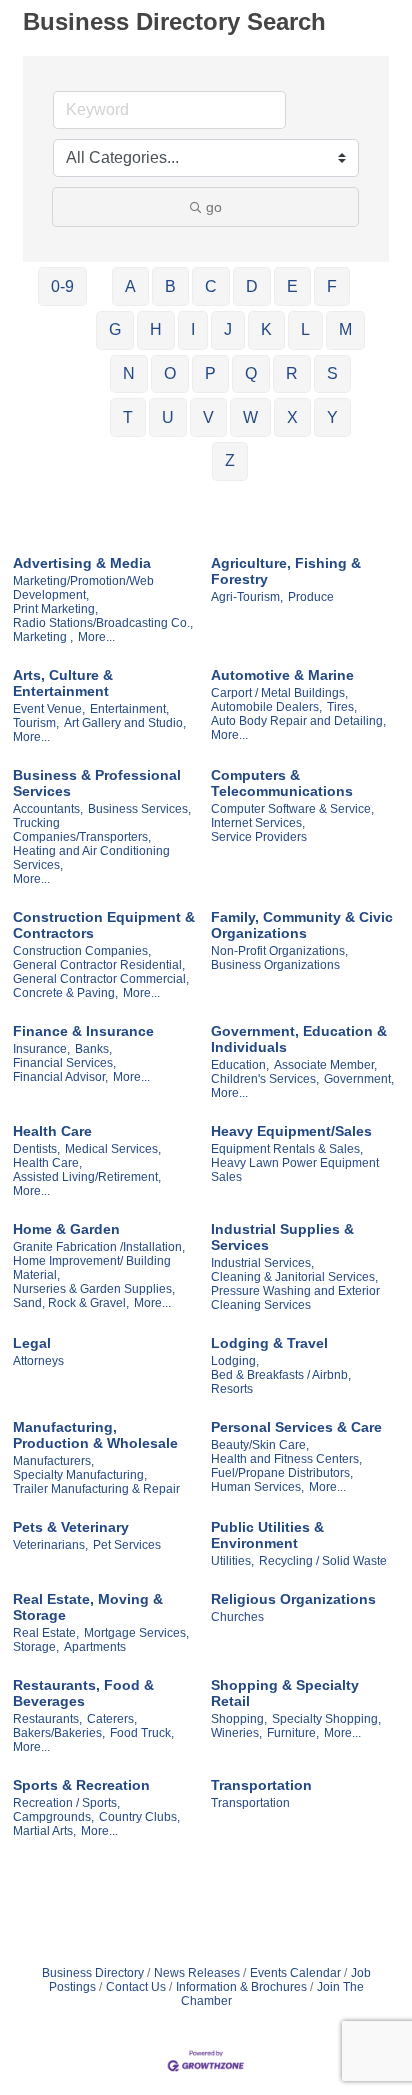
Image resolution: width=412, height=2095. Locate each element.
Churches (237, 1617)
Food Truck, (142, 1733)
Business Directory (93, 1973)
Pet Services (127, 1545)
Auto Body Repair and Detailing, (298, 721)
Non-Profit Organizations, (279, 951)
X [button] (292, 417)
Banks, (93, 1049)
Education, (240, 1065)
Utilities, (232, 1561)
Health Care (52, 1131)
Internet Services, (258, 823)
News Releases (197, 1973)
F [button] (332, 286)
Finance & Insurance (83, 1031)
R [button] (292, 373)
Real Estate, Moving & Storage (88, 1607)
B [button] (170, 286)
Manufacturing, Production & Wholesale (95, 1435)
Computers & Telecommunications (282, 783)
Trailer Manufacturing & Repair (96, 1489)
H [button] (156, 329)
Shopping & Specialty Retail (285, 1693)
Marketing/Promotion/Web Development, (83, 588)
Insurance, (41, 1049)
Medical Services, (113, 1149)
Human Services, (257, 1487)
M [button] (345, 329)
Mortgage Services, (136, 1633)
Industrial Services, (262, 1263)
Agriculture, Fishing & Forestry (286, 571)
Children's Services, (265, 1079)
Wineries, (236, 1733)
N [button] (129, 373)
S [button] (332, 373)
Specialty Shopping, (326, 1719)
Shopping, (239, 1719)
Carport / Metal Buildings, (279, 693)
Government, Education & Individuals (299, 1039)
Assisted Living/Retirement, (87, 1177)
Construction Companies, (82, 951)
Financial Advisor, (60, 1077)
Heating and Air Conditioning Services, (91, 858)
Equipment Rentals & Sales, (287, 1149)
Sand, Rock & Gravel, (71, 1303)
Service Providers (259, 837)
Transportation (261, 1785)
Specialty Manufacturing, (80, 1475)
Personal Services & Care (296, 1427)
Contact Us (136, 1987)
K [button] (266, 329)
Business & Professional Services (97, 783)
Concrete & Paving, (65, 993)
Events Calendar (295, 1973)
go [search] (214, 207)
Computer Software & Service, (292, 809)
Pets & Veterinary (71, 1527)
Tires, (342, 707)
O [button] (170, 373)
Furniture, (293, 1733)
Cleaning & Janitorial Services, (294, 1277)
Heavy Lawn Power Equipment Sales (295, 1170)
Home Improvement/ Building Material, (92, 1268)
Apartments (95, 1647)
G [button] (115, 329)
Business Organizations (275, 965)
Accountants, (48, 809)
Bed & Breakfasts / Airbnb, (281, 1375)
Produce (311, 597)
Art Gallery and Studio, (125, 723)
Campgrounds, (53, 1817)
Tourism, (36, 723)
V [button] (208, 417)
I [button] (193, 329)
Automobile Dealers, (266, 707)
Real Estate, (46, 1633)
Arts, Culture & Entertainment (63, 683)
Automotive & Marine (282, 675)
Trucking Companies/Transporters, (82, 830)
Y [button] (332, 417)
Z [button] (230, 460)
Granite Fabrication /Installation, (99, 1247)
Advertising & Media (82, 563)
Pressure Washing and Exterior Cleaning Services (295, 1298)
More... (96, 637)
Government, (359, 1079)
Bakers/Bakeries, (59, 1733)
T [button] (128, 417)
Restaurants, (47, 1719)
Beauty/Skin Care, (260, 1445)
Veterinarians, (50, 1545)
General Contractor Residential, (99, 965)
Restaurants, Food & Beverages (83, 1693)
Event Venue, (49, 709)
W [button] (250, 417)
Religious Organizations (293, 1599)
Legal (32, 1343)
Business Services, (139, 809)
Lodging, (235, 1361)
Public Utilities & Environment (267, 1535)
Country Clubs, (139, 1817)
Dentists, (36, 1149)
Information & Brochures (241, 1987)
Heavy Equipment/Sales (291, 1131)
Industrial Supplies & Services (282, 1237)
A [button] (130, 286)
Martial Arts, (44, 1831)
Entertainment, (129, 709)
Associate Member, (325, 1065)
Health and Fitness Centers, (286, 1459)
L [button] (305, 329)
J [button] (228, 329)
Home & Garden (66, 1229)
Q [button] (251, 373)
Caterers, (112, 1719)
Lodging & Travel (269, 1343)
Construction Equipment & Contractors (104, 925)
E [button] (292, 286)
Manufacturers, (53, 1461)
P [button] (210, 373)
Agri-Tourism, (247, 597)
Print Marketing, (55, 609)
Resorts (232, 1389)
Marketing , (43, 637)
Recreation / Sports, (66, 1803)
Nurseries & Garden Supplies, (94, 1289)
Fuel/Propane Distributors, (282, 1473)
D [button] (252, 286)
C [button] (211, 286)
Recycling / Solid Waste (323, 1561)
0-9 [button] (62, 286)
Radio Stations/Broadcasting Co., (103, 623)
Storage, (36, 1647)
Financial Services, (64, 1063)
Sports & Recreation (81, 1785)
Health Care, (47, 1163)
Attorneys (38, 1361)
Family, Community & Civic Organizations (302, 925)
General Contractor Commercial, (101, 979)
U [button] (168, 417)
